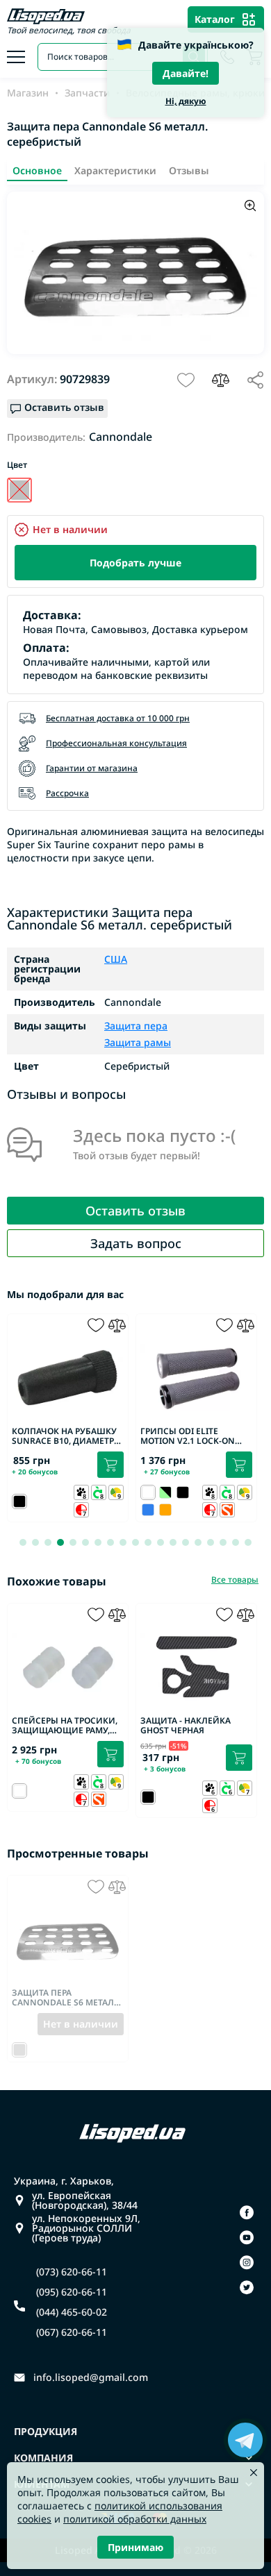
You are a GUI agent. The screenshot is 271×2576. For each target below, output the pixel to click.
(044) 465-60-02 (72, 2312)
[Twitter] (247, 2287)
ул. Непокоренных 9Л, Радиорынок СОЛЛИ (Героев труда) (86, 2228)
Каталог (215, 19)
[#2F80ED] (148, 1510)
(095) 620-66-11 (72, 2292)
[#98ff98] (165, 1492)
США (116, 959)
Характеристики (115, 170)
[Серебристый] (19, 490)
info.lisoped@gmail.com (91, 2377)
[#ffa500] (165, 1510)
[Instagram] (247, 2262)
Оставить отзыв (135, 1211)
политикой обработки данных (135, 2519)
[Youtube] (247, 2237)
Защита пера (136, 1027)
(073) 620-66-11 (72, 2272)
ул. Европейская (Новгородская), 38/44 (85, 2200)
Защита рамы (138, 1042)
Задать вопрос (136, 1243)
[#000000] (183, 1492)
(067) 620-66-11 (72, 2332)
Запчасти (87, 93)
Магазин (28, 93)
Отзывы (189, 170)
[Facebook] (247, 2212)
